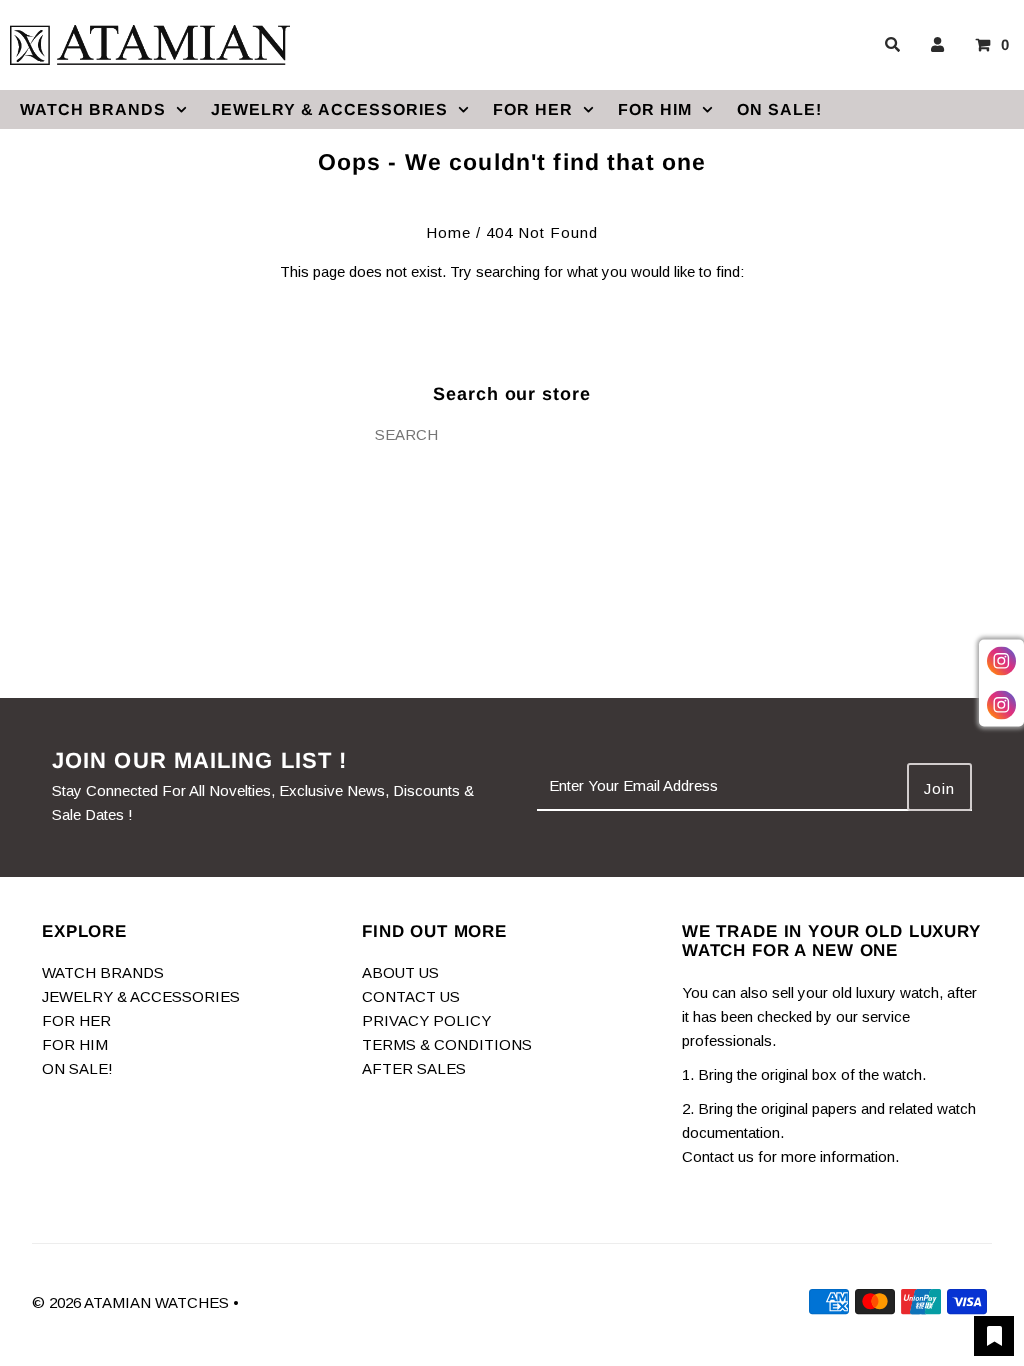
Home (448, 232)
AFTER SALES (414, 1068)
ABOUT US (400, 972)
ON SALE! (779, 109)
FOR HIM (655, 109)
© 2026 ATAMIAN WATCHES (132, 1302)
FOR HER (533, 109)
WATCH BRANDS (93, 109)
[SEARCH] (889, 44)
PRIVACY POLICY (426, 1020)
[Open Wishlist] (994, 1336)
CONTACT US (411, 996)
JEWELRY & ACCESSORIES (329, 109)
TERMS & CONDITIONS (447, 1044)
